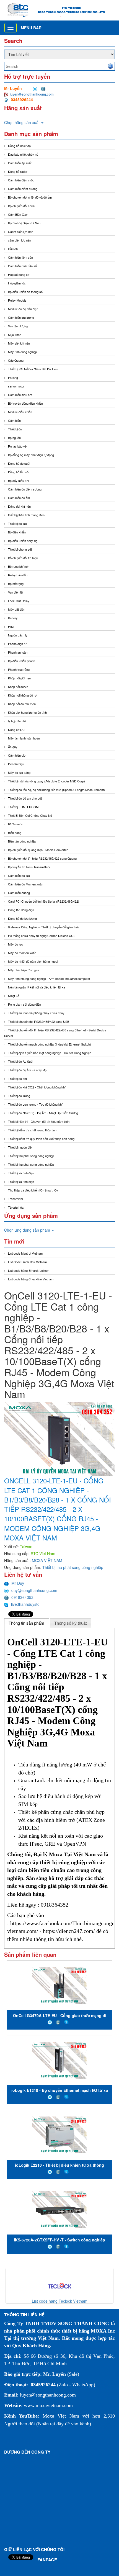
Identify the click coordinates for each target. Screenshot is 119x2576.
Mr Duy (18, 1583)
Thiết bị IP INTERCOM (23, 807)
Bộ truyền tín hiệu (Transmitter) (29, 867)
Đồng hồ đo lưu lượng (22, 918)
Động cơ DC (16, 730)
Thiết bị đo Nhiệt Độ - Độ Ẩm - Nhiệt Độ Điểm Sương (43, 1113)
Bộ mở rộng (16, 584)
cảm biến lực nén (20, 240)
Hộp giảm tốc (17, 283)
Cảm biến (14, 420)
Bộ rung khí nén (19, 566)
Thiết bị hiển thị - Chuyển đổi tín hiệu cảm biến (39, 1121)
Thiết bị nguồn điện (21, 1147)
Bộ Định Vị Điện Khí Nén (24, 223)
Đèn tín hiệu (16, 764)
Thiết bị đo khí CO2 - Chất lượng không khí (37, 1087)
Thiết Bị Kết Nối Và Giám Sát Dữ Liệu (33, 369)
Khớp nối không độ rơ (22, 695)
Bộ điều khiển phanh (22, 661)
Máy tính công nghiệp (22, 352)
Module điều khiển (20, 412)
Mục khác (15, 335)
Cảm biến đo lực (19, 875)
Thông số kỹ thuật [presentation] (70, 1623)
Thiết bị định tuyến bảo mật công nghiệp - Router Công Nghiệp (50, 1053)
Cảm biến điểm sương (23, 189)
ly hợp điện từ (17, 721)
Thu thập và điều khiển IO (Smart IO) (33, 1190)
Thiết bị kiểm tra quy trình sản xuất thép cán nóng (41, 1139)
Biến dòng (15, 833)
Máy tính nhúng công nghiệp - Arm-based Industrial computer (49, 978)
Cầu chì (13, 249)
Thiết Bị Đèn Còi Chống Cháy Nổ (30, 815)
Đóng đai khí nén (19, 506)
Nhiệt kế (14, 996)
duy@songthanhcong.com (34, 1590)
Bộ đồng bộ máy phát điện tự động (31, 455)
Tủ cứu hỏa (16, 1207)
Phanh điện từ (17, 644)
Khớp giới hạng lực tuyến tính (27, 712)
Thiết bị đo (15, 429)
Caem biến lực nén (21, 232)
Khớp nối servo (18, 687)
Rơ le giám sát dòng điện (24, 1004)
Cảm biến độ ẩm (19, 498)
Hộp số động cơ (19, 274)
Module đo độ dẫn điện (23, 309)
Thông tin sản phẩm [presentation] (26, 1623)
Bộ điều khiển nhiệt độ (23, 541)
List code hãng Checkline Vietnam (31, 1279)
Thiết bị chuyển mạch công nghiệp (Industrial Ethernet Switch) (50, 1044)
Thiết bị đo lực (17, 523)
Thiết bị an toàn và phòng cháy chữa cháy (36, 1013)
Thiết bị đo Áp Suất (21, 1061)
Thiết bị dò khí (17, 1078)
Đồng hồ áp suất (19, 463)
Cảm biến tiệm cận (20, 257)
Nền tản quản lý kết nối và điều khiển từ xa (37, 987)
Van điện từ (15, 592)
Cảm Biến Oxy (18, 214)
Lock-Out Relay (19, 601)
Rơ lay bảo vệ (17, 446)
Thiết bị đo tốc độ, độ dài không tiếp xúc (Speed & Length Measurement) (56, 790)
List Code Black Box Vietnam (27, 1262)
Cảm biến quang (19, 893)
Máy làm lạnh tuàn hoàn (24, 738)
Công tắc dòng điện (21, 910)
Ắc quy (13, 747)
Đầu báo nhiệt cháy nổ (23, 154)
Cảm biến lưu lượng (21, 317)
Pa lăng (13, 377)
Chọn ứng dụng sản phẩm (28, 1230)
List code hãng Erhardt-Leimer (28, 1270)
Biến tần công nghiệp (22, 841)
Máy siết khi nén (19, 343)
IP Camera (15, 824)
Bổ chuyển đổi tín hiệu (23, 558)
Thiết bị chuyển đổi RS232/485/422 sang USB (39, 1021)
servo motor (16, 386)
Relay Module (17, 300)
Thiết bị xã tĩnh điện (21, 1173)
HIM (11, 626)
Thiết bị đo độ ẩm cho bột (25, 798)
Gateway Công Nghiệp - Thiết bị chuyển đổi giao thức (44, 927)
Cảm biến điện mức (21, 180)
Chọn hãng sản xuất (22, 122)
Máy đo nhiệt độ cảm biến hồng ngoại (33, 961)
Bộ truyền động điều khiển (25, 403)
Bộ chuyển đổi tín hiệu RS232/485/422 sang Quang (42, 858)
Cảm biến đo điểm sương (25, 489)
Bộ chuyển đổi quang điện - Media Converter (38, 850)
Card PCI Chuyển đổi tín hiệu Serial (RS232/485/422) (44, 901)
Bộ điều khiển (17, 532)
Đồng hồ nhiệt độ (19, 146)
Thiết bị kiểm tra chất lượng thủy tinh (32, 1130)
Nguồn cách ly (18, 635)
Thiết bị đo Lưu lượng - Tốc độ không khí (35, 1104)
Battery (13, 618)
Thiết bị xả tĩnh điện (21, 1182)
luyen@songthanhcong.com (32, 94)
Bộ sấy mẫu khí (19, 481)
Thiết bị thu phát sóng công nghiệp (31, 1156)
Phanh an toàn (18, 652)
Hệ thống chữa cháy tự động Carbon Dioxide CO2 (42, 936)
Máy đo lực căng (19, 772)
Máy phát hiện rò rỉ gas (24, 970)
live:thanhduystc (25, 1604)
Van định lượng (18, 326)
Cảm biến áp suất (20, 163)
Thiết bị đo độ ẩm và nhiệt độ (27, 1070)
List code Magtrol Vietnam (25, 1253)
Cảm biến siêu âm (20, 395)
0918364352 (22, 1597)
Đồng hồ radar (18, 171)
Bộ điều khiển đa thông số (25, 292)
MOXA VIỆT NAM (47, 1560)
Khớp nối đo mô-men (22, 704)
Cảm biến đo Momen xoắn (26, 884)
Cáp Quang (16, 360)
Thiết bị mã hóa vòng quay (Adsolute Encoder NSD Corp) (46, 781)
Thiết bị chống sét (20, 549)
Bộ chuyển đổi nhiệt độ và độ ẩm (30, 197)
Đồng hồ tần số (18, 472)
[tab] (27, 1623)
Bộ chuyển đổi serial (22, 206)
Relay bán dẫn (18, 575)
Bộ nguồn (14, 438)
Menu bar (31, 28)
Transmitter (16, 1199)
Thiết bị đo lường (19, 1096)
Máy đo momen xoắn (22, 953)
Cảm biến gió (17, 755)
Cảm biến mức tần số (22, 266)
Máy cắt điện (17, 609)
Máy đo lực (15, 944)
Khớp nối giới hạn (19, 678)
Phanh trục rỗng (19, 669)
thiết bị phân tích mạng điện (26, 515)
